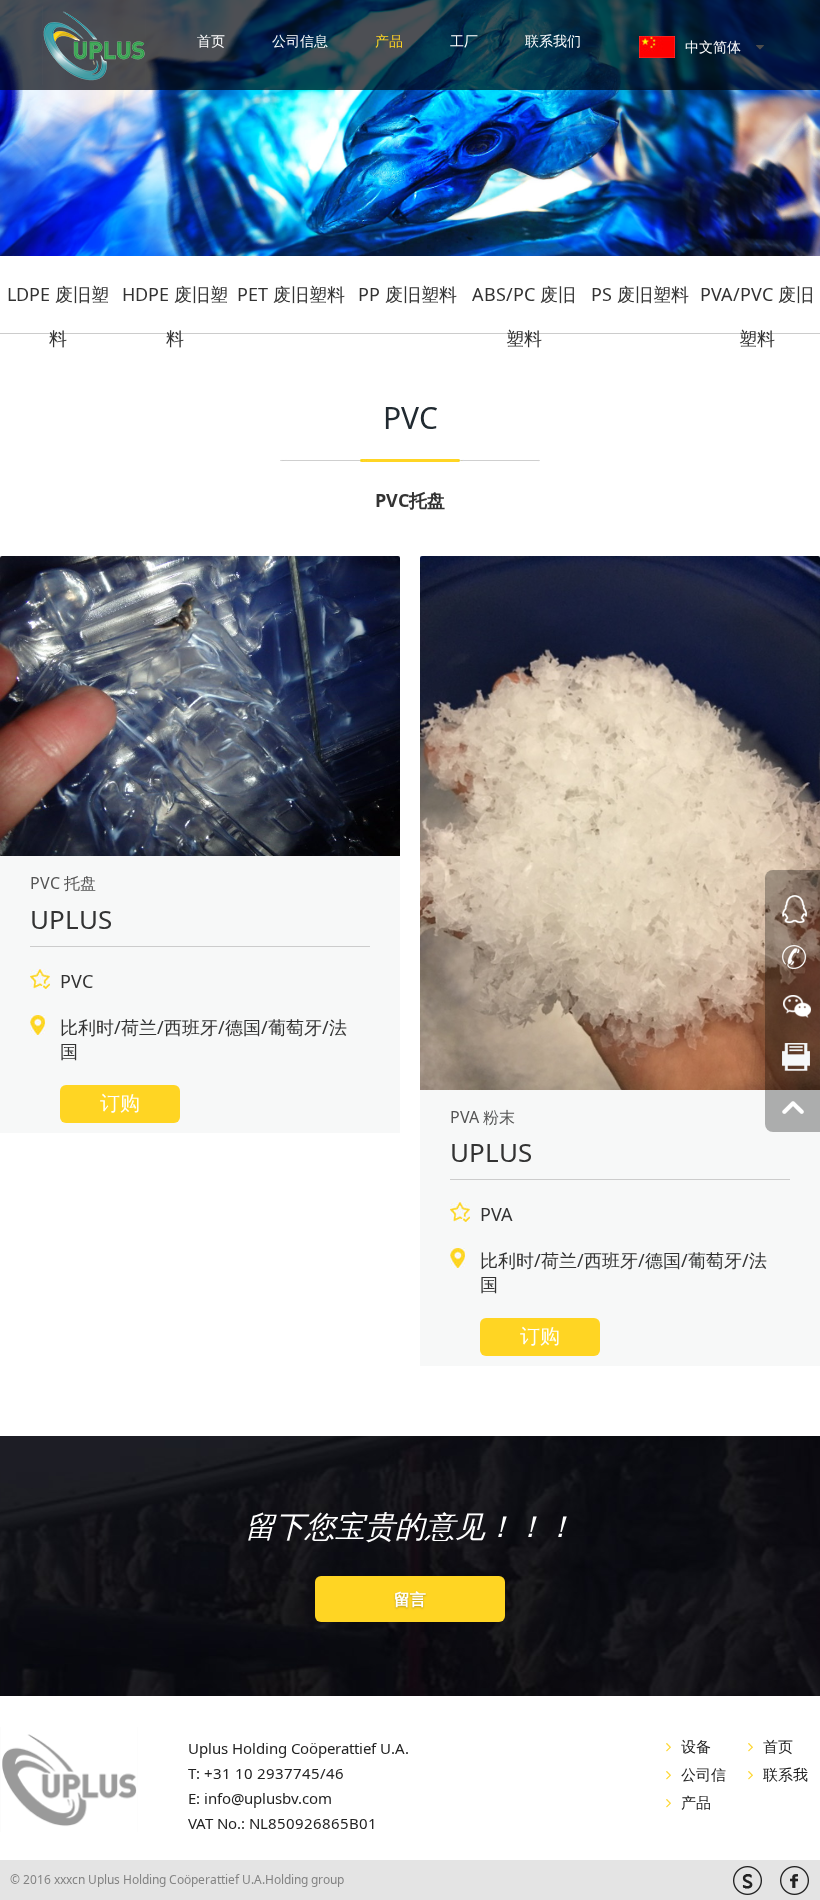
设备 (696, 1746)
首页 (211, 40)
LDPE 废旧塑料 (58, 300)
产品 (389, 40)
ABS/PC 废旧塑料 (524, 300)
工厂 (464, 40)
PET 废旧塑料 (291, 294)
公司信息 (300, 40)
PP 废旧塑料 (407, 294)
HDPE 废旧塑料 (175, 300)
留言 (410, 1599)
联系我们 (553, 40)
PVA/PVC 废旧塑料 (757, 300)
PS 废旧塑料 (640, 294)
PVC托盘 (410, 500)
